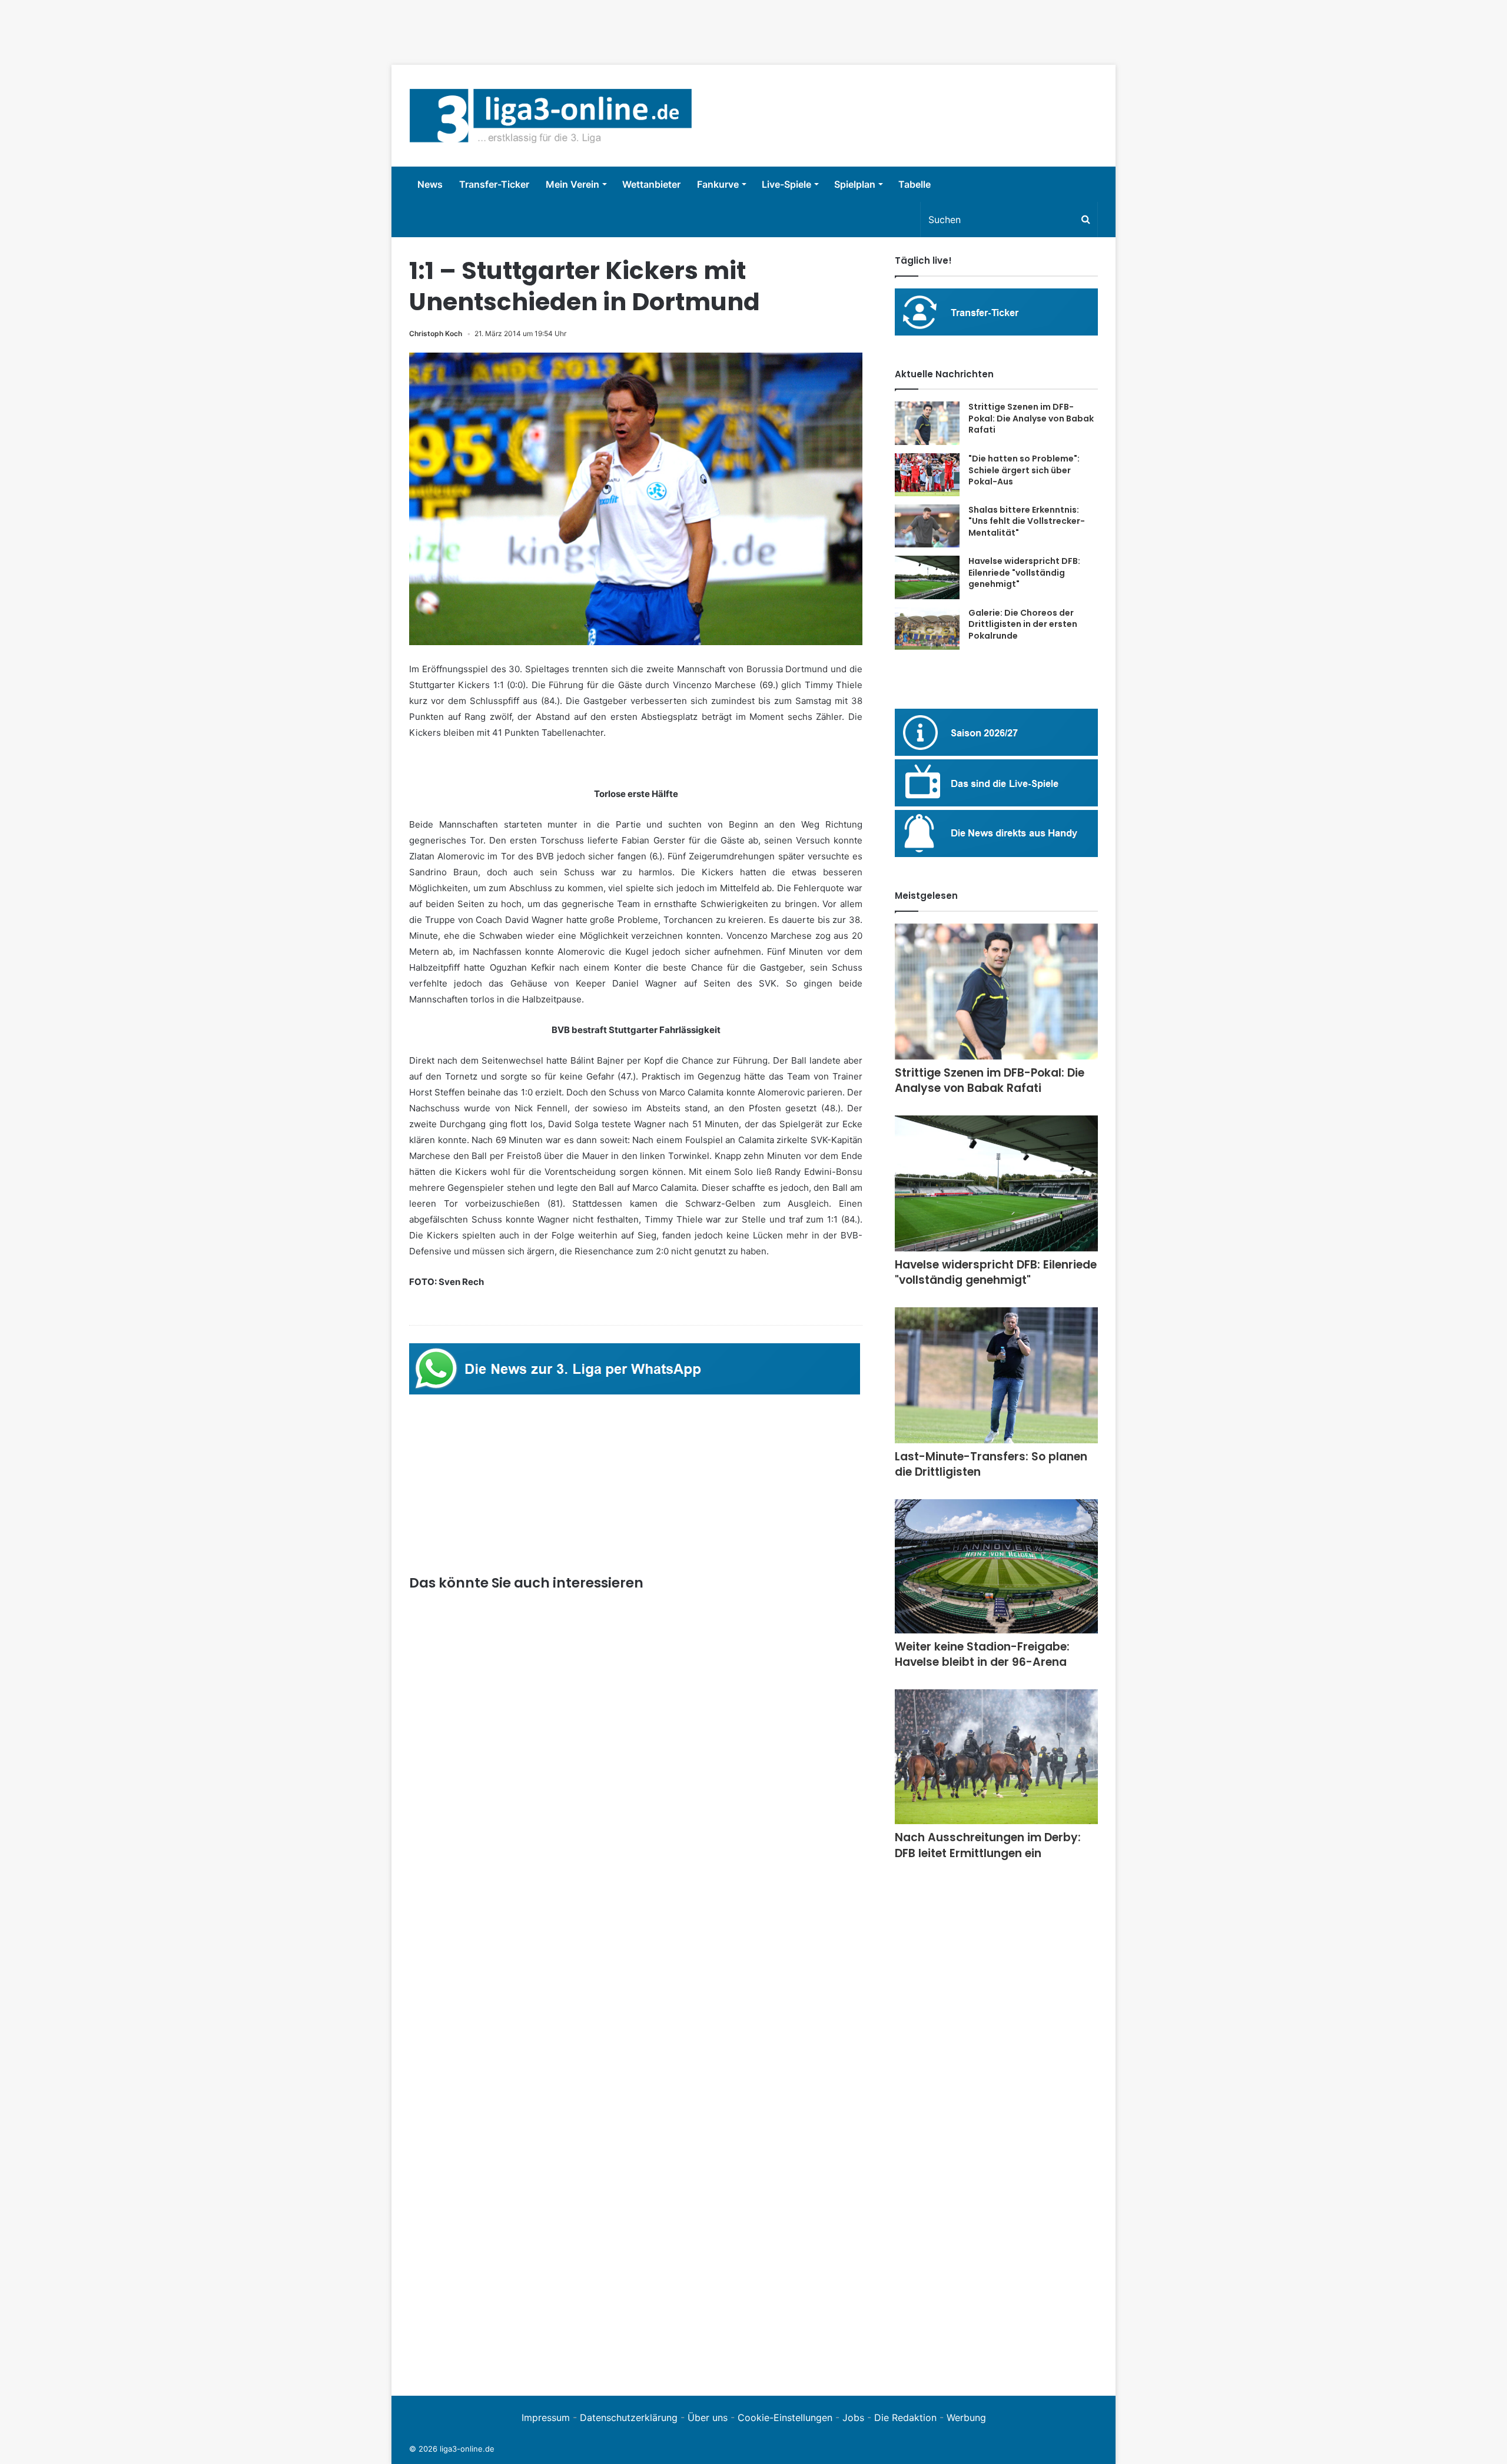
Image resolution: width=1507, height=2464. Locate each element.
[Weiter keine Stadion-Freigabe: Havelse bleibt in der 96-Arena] (996, 1566)
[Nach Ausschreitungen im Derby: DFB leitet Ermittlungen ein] (996, 1757)
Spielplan (855, 184)
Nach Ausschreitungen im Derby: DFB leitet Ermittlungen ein (988, 1845)
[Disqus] (636, 2216)
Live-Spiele (786, 184)
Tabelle (915, 184)
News (430, 184)
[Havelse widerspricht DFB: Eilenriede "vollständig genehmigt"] (927, 577)
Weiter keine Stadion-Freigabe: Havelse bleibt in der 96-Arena (982, 1655)
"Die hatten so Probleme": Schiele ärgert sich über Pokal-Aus (1024, 470)
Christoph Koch (436, 333)
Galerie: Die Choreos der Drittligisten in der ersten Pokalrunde (1023, 624)
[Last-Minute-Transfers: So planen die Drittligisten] (996, 1375)
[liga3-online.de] (551, 116)
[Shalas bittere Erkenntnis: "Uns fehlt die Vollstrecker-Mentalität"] (927, 526)
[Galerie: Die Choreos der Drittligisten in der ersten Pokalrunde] (927, 629)
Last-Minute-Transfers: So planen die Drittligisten (991, 1465)
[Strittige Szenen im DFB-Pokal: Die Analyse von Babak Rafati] (927, 423)
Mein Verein (572, 184)
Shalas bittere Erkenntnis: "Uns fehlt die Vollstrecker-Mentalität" (1027, 521)
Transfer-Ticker (494, 184)
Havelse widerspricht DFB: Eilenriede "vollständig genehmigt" (1024, 572)
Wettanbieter (651, 184)
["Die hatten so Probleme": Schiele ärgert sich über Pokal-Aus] (927, 475)
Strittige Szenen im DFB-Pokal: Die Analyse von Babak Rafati (1031, 418)
